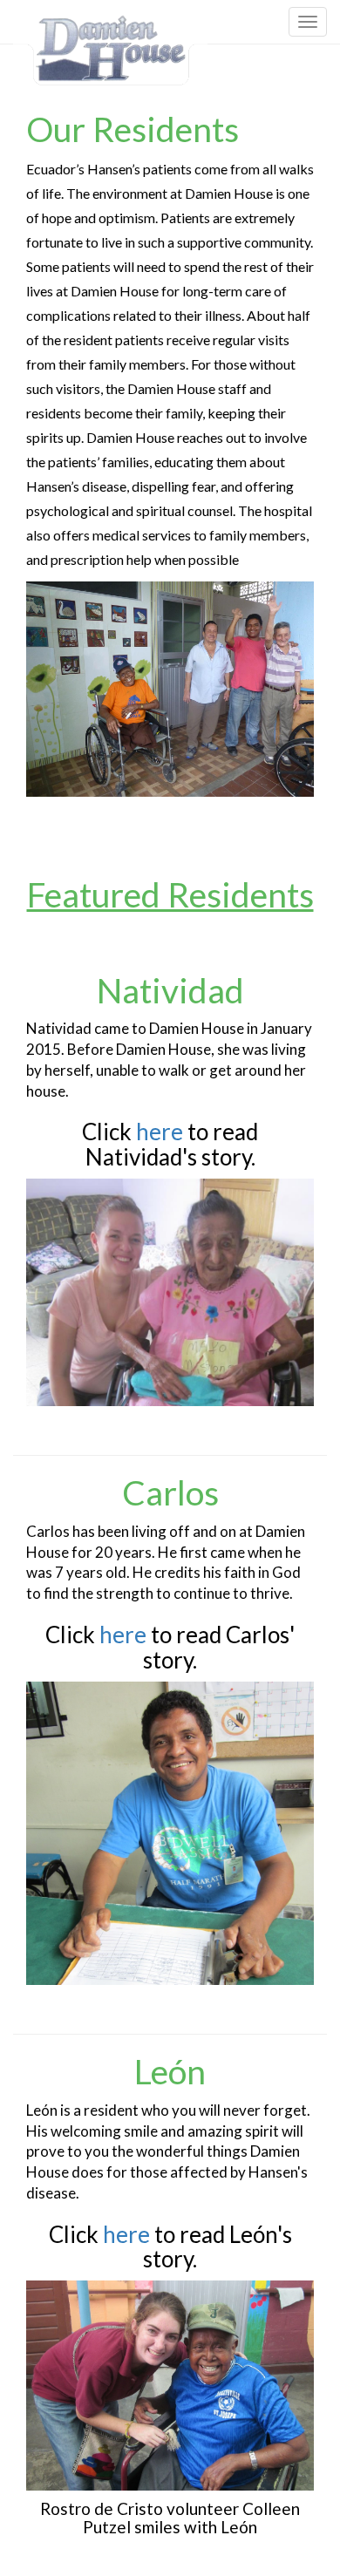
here (160, 1132)
